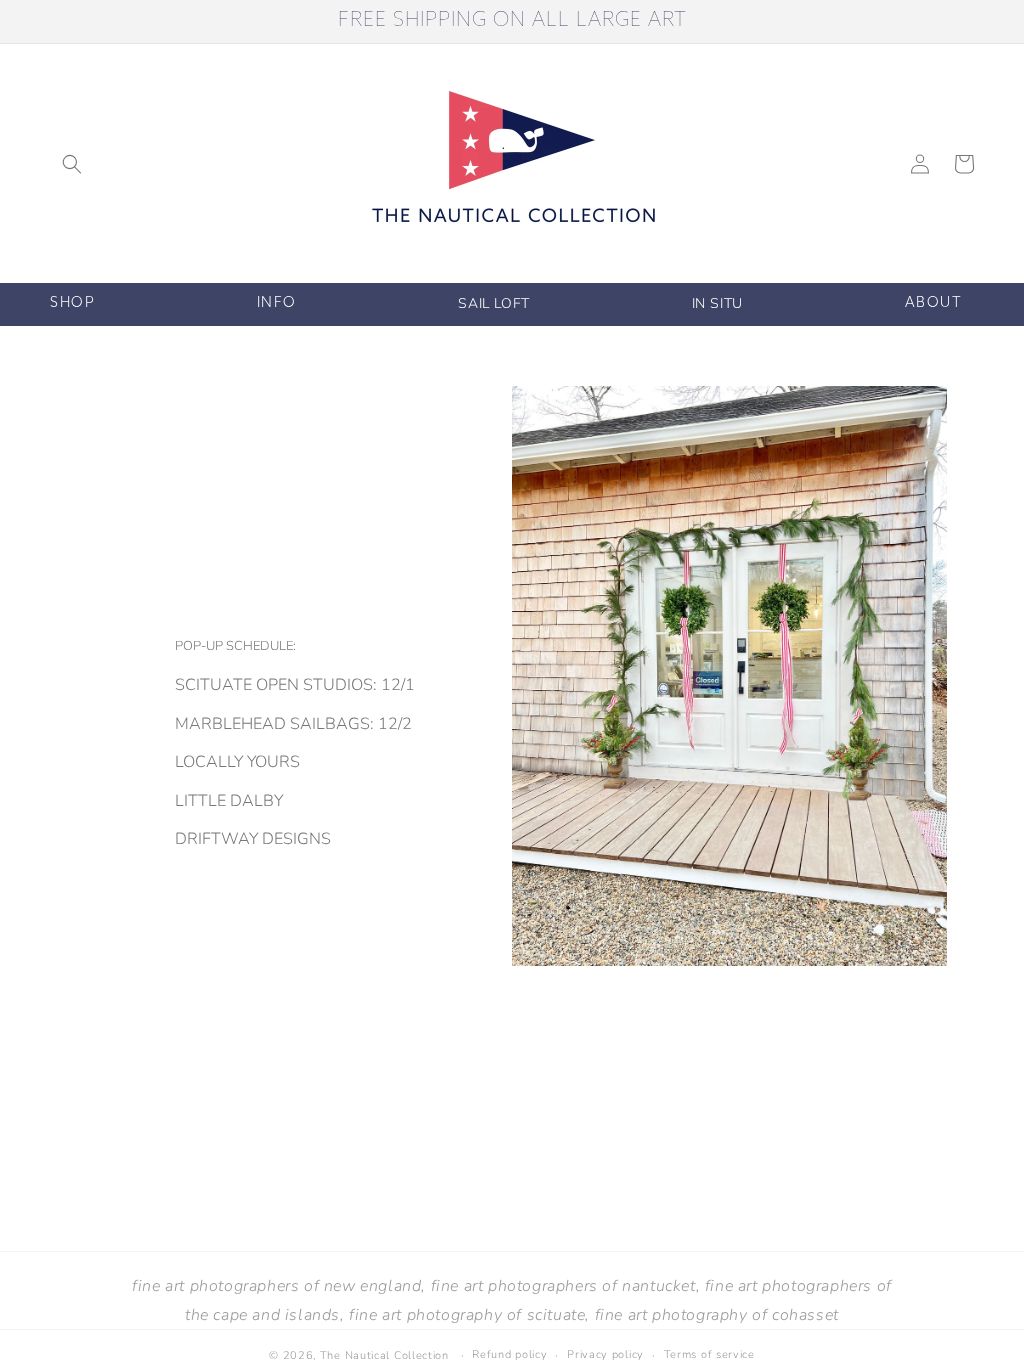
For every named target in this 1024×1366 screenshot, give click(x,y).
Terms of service (709, 1354)
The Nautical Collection (384, 1355)
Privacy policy (605, 1354)
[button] (72, 164)
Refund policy (509, 1354)
